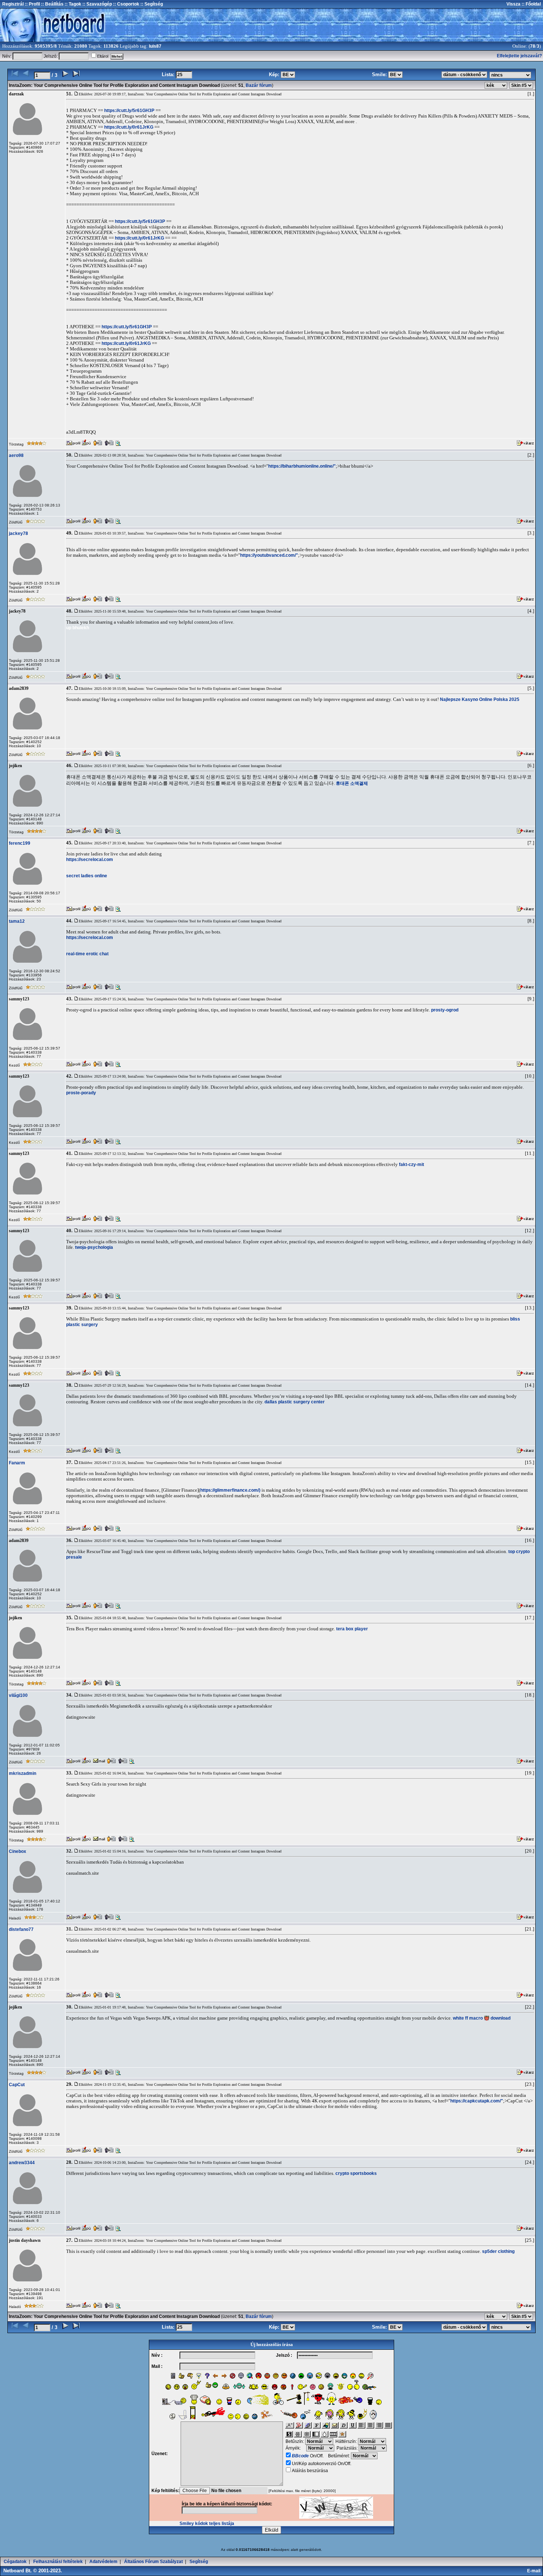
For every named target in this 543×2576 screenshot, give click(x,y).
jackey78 (18, 533)
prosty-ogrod (445, 1010)
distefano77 (21, 1929)
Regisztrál (13, 4)
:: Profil (32, 4)
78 (533, 46)
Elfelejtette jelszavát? (519, 56)
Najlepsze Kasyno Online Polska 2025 (480, 699)
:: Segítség (151, 4)
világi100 (18, 1695)
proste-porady (81, 1093)
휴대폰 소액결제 (352, 783)
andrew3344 (22, 2163)
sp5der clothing (498, 2251)
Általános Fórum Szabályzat (153, 2562)
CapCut (17, 2085)
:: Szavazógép (97, 4)
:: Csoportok (126, 4)
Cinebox (18, 1851)
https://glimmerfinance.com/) (230, 1490)
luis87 (155, 46)
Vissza (513, 4)
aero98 (16, 455)
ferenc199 (20, 843)
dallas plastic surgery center (295, 1402)
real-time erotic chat (87, 954)
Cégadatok (15, 2562)
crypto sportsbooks (356, 2173)
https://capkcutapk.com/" (477, 2101)
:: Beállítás (52, 4)
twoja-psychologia (94, 1247)
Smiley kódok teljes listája (207, 2524)
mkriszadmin (23, 1773)
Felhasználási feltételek (58, 2562)
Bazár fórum (259, 85)
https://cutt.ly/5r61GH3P (129, 111)
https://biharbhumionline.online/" (302, 466)
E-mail (535, 2571)
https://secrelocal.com (90, 860)
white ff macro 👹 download (482, 2018)
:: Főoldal (531, 4)
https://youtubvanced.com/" (269, 555)
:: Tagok (72, 4)
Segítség (199, 2562)
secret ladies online (87, 876)
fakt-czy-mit (411, 1165)
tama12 (17, 921)
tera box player (352, 1629)
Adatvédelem (103, 2562)
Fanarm (17, 1463)
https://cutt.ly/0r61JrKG (129, 127)
